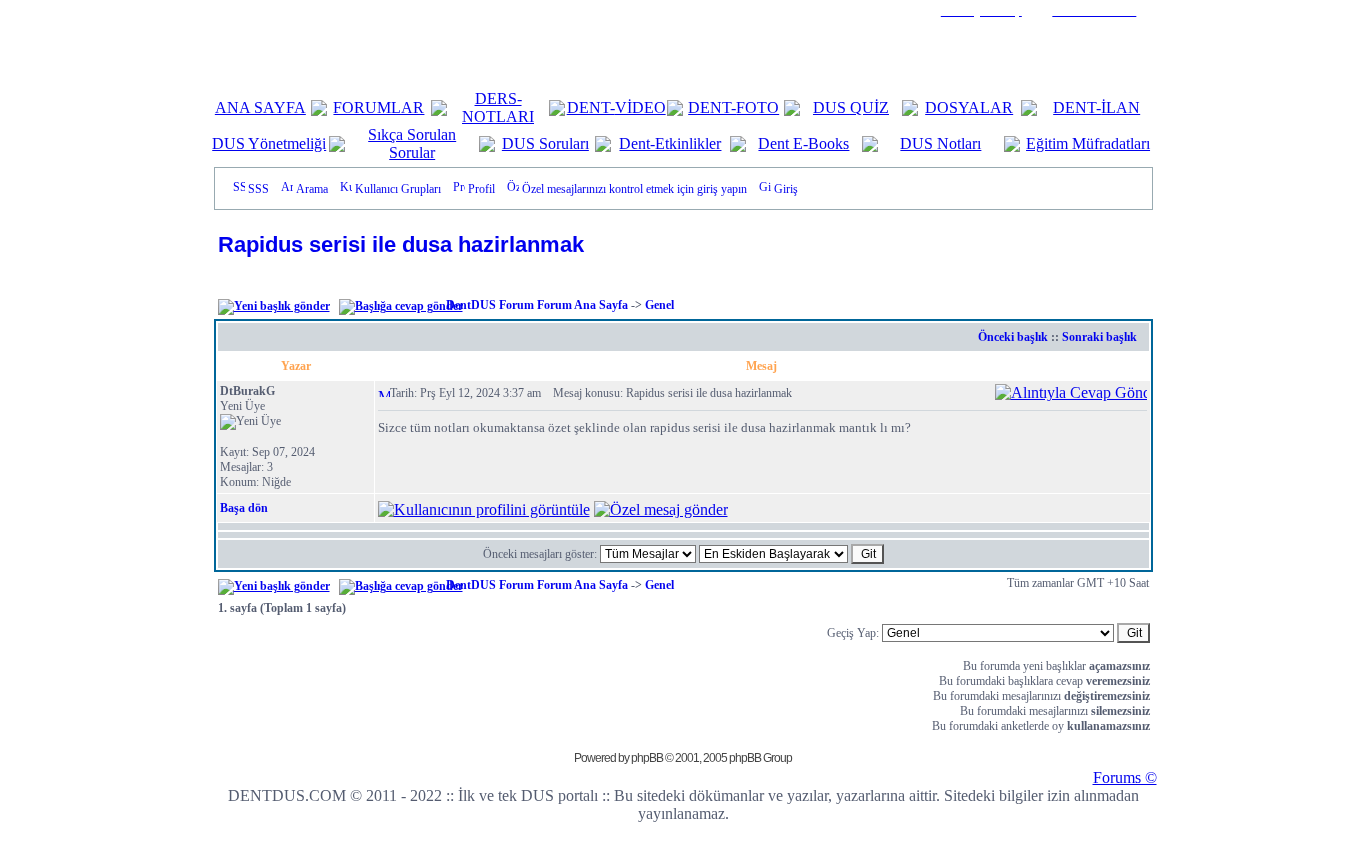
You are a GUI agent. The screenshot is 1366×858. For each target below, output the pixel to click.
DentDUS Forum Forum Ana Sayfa (537, 305)
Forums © (1125, 777)
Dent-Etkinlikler (670, 143)
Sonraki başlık (1099, 337)
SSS (258, 189)
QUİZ (869, 107)
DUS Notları (940, 143)
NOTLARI (498, 116)
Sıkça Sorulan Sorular (412, 143)
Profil (481, 189)
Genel (659, 305)
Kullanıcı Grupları (398, 189)
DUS (831, 107)
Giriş (786, 189)
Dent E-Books (803, 143)
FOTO (757, 107)
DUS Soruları (545, 143)
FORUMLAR (378, 107)
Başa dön (244, 508)
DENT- (591, 107)
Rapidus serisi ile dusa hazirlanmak (401, 244)
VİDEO (640, 107)
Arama (312, 189)
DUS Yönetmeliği (269, 143)
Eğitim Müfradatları (1088, 143)
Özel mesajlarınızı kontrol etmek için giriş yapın (634, 189)
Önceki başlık (1013, 337)
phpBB (647, 758)
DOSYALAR (969, 107)
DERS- (498, 98)
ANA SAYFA (260, 107)
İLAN (1120, 107)
